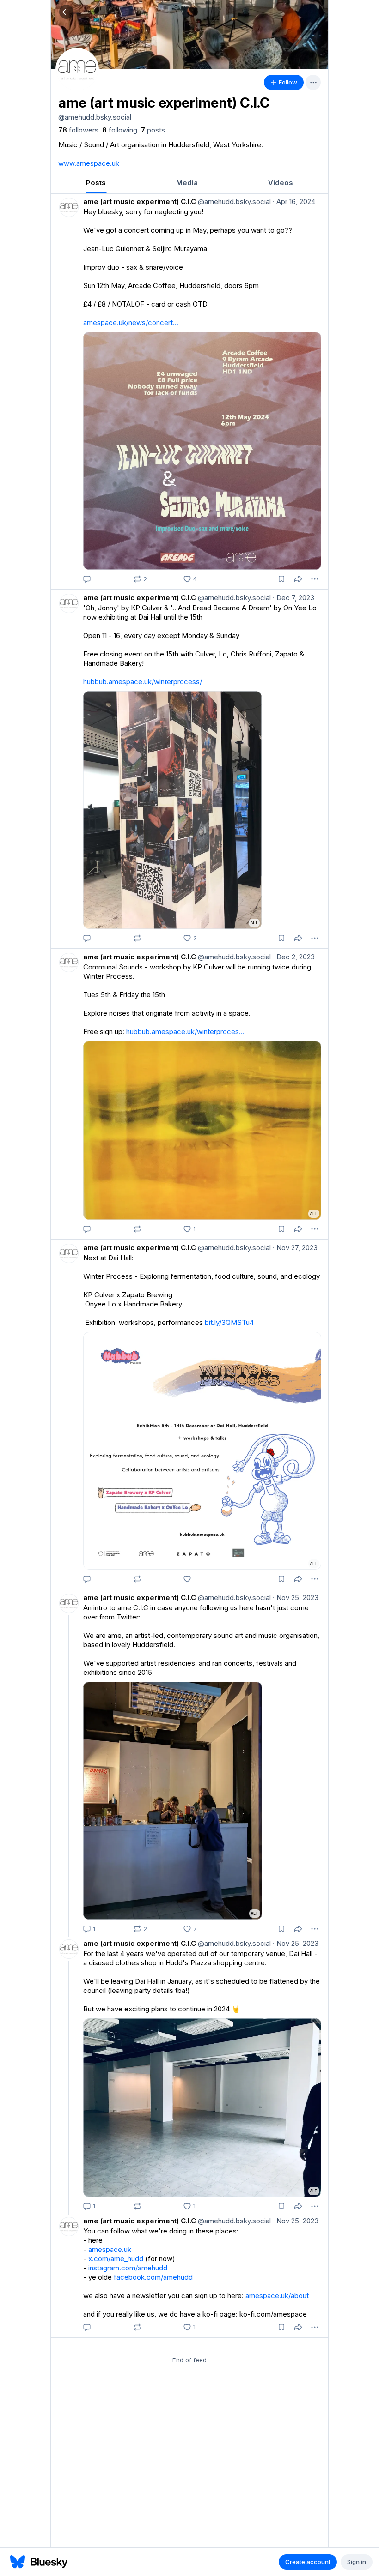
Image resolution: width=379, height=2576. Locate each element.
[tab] (96, 183)
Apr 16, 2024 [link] (294, 202)
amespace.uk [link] (110, 2249)
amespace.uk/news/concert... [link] (131, 322)
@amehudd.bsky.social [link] (233, 202)
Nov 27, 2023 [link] (295, 1248)
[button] (66, 12)
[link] (78, 130)
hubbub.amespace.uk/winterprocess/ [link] (143, 682)
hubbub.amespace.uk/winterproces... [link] (185, 1032)
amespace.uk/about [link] (277, 2296)
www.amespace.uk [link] (89, 163)
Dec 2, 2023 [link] (294, 957)
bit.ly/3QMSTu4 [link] (229, 1322)
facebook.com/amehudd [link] (153, 2277)
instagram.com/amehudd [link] (128, 2268)
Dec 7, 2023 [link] (293, 598)
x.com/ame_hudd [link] (116, 2259)
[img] (189, 35)
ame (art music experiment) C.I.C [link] (140, 202)
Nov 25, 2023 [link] (296, 1598)
